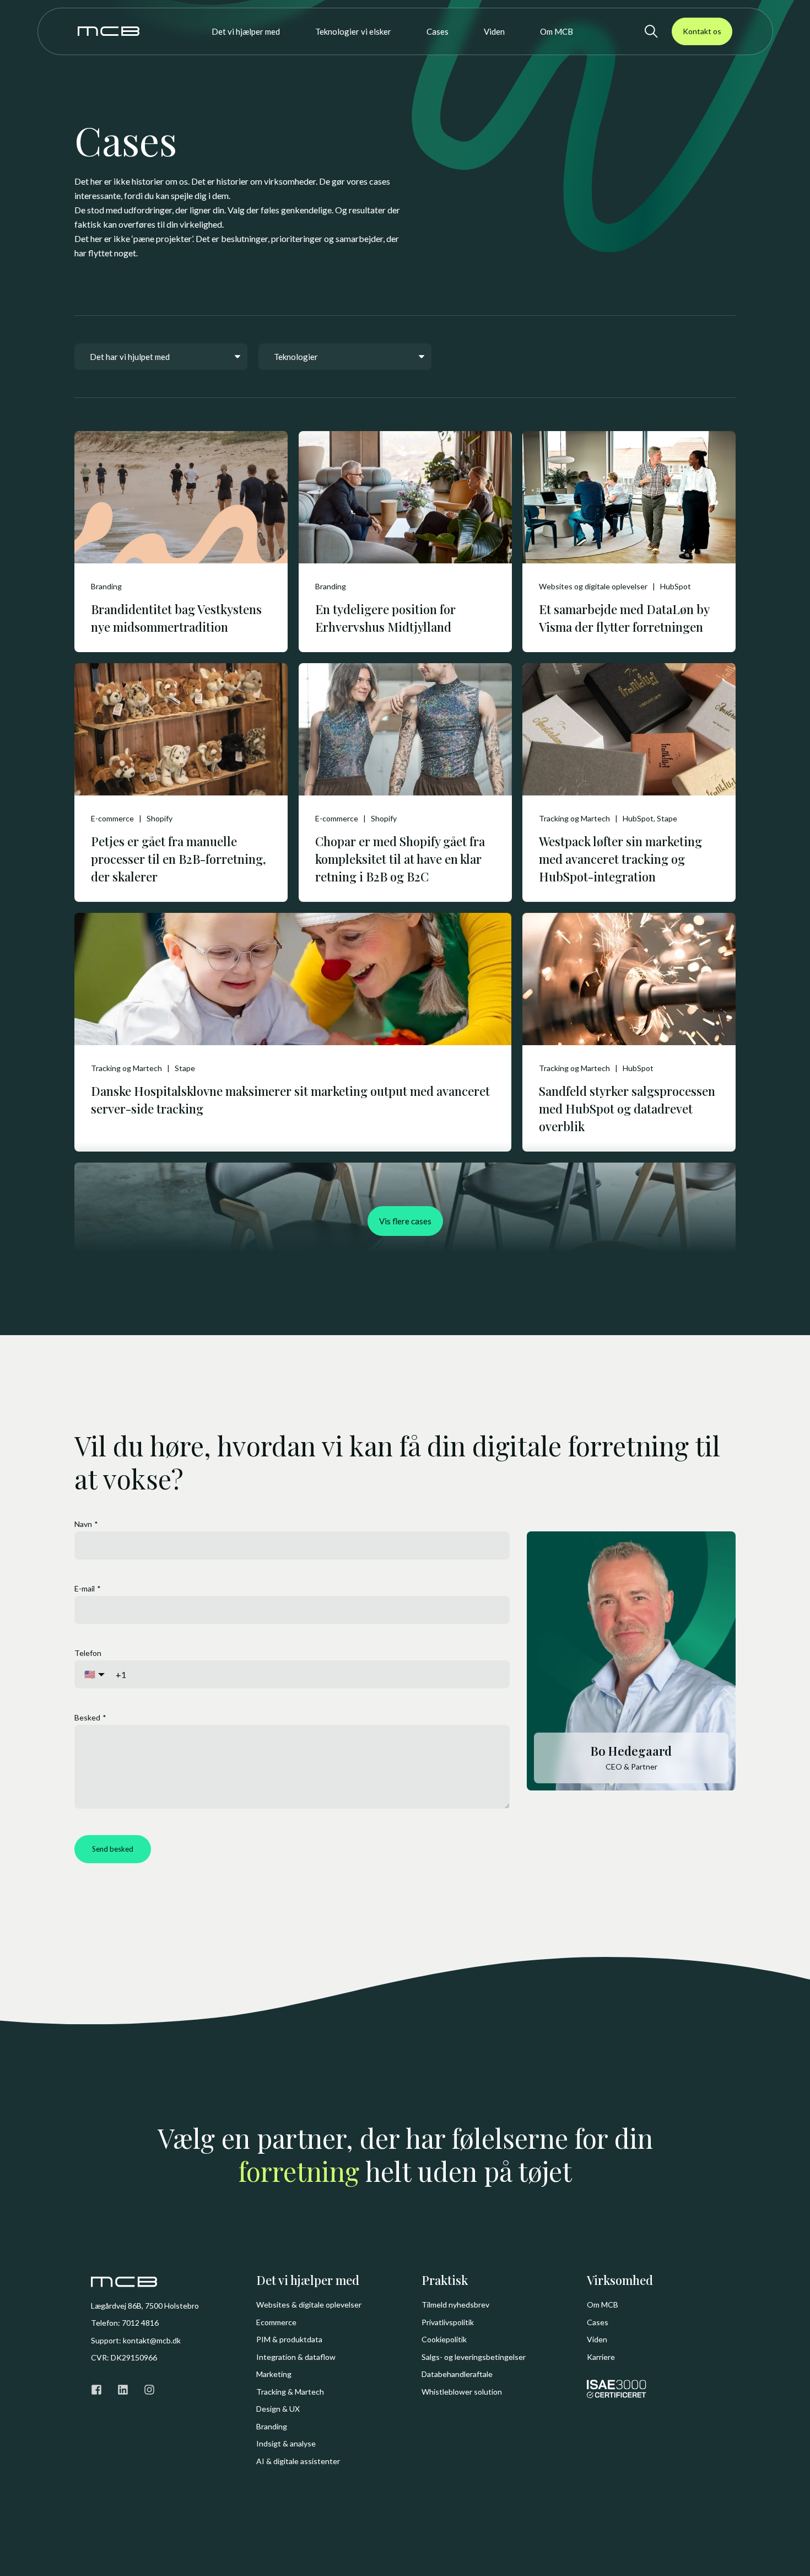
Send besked (113, 1849)
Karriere (601, 2357)
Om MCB (603, 2305)
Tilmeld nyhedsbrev (455, 2305)
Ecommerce (276, 2322)
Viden (597, 2339)
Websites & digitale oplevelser (309, 2305)
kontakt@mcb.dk (152, 2340)
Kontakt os (702, 31)
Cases (598, 2322)
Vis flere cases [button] (405, 1221)
